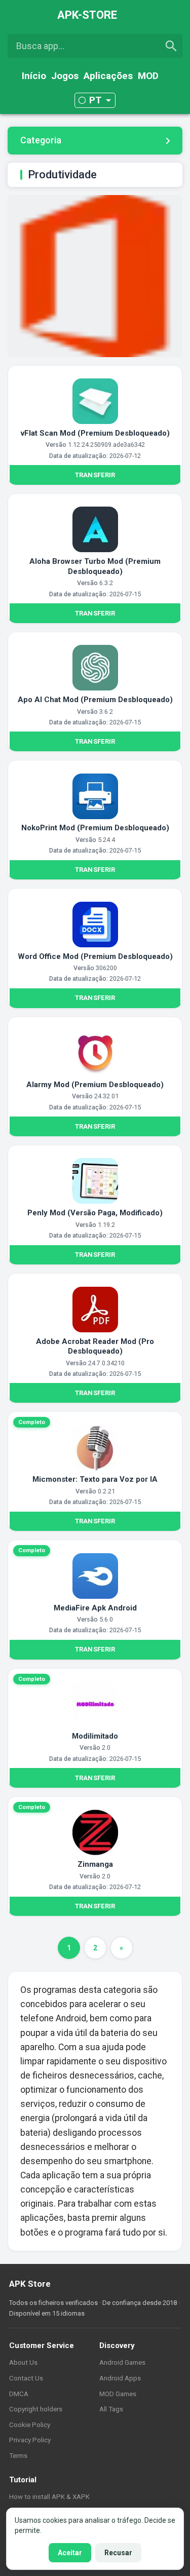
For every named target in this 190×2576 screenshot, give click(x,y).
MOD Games (118, 2394)
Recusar (118, 2553)
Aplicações (108, 76)
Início (34, 76)
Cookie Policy (30, 2425)
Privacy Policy (30, 2440)
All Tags (111, 2409)
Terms (18, 2455)
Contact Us (26, 2378)
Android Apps (120, 2378)
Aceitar (70, 2553)
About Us (23, 2362)
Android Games (122, 2362)
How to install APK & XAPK (49, 2496)
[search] (171, 46)
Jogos (65, 76)
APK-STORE (87, 15)
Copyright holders (36, 2409)
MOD (148, 76)
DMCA (19, 2394)
